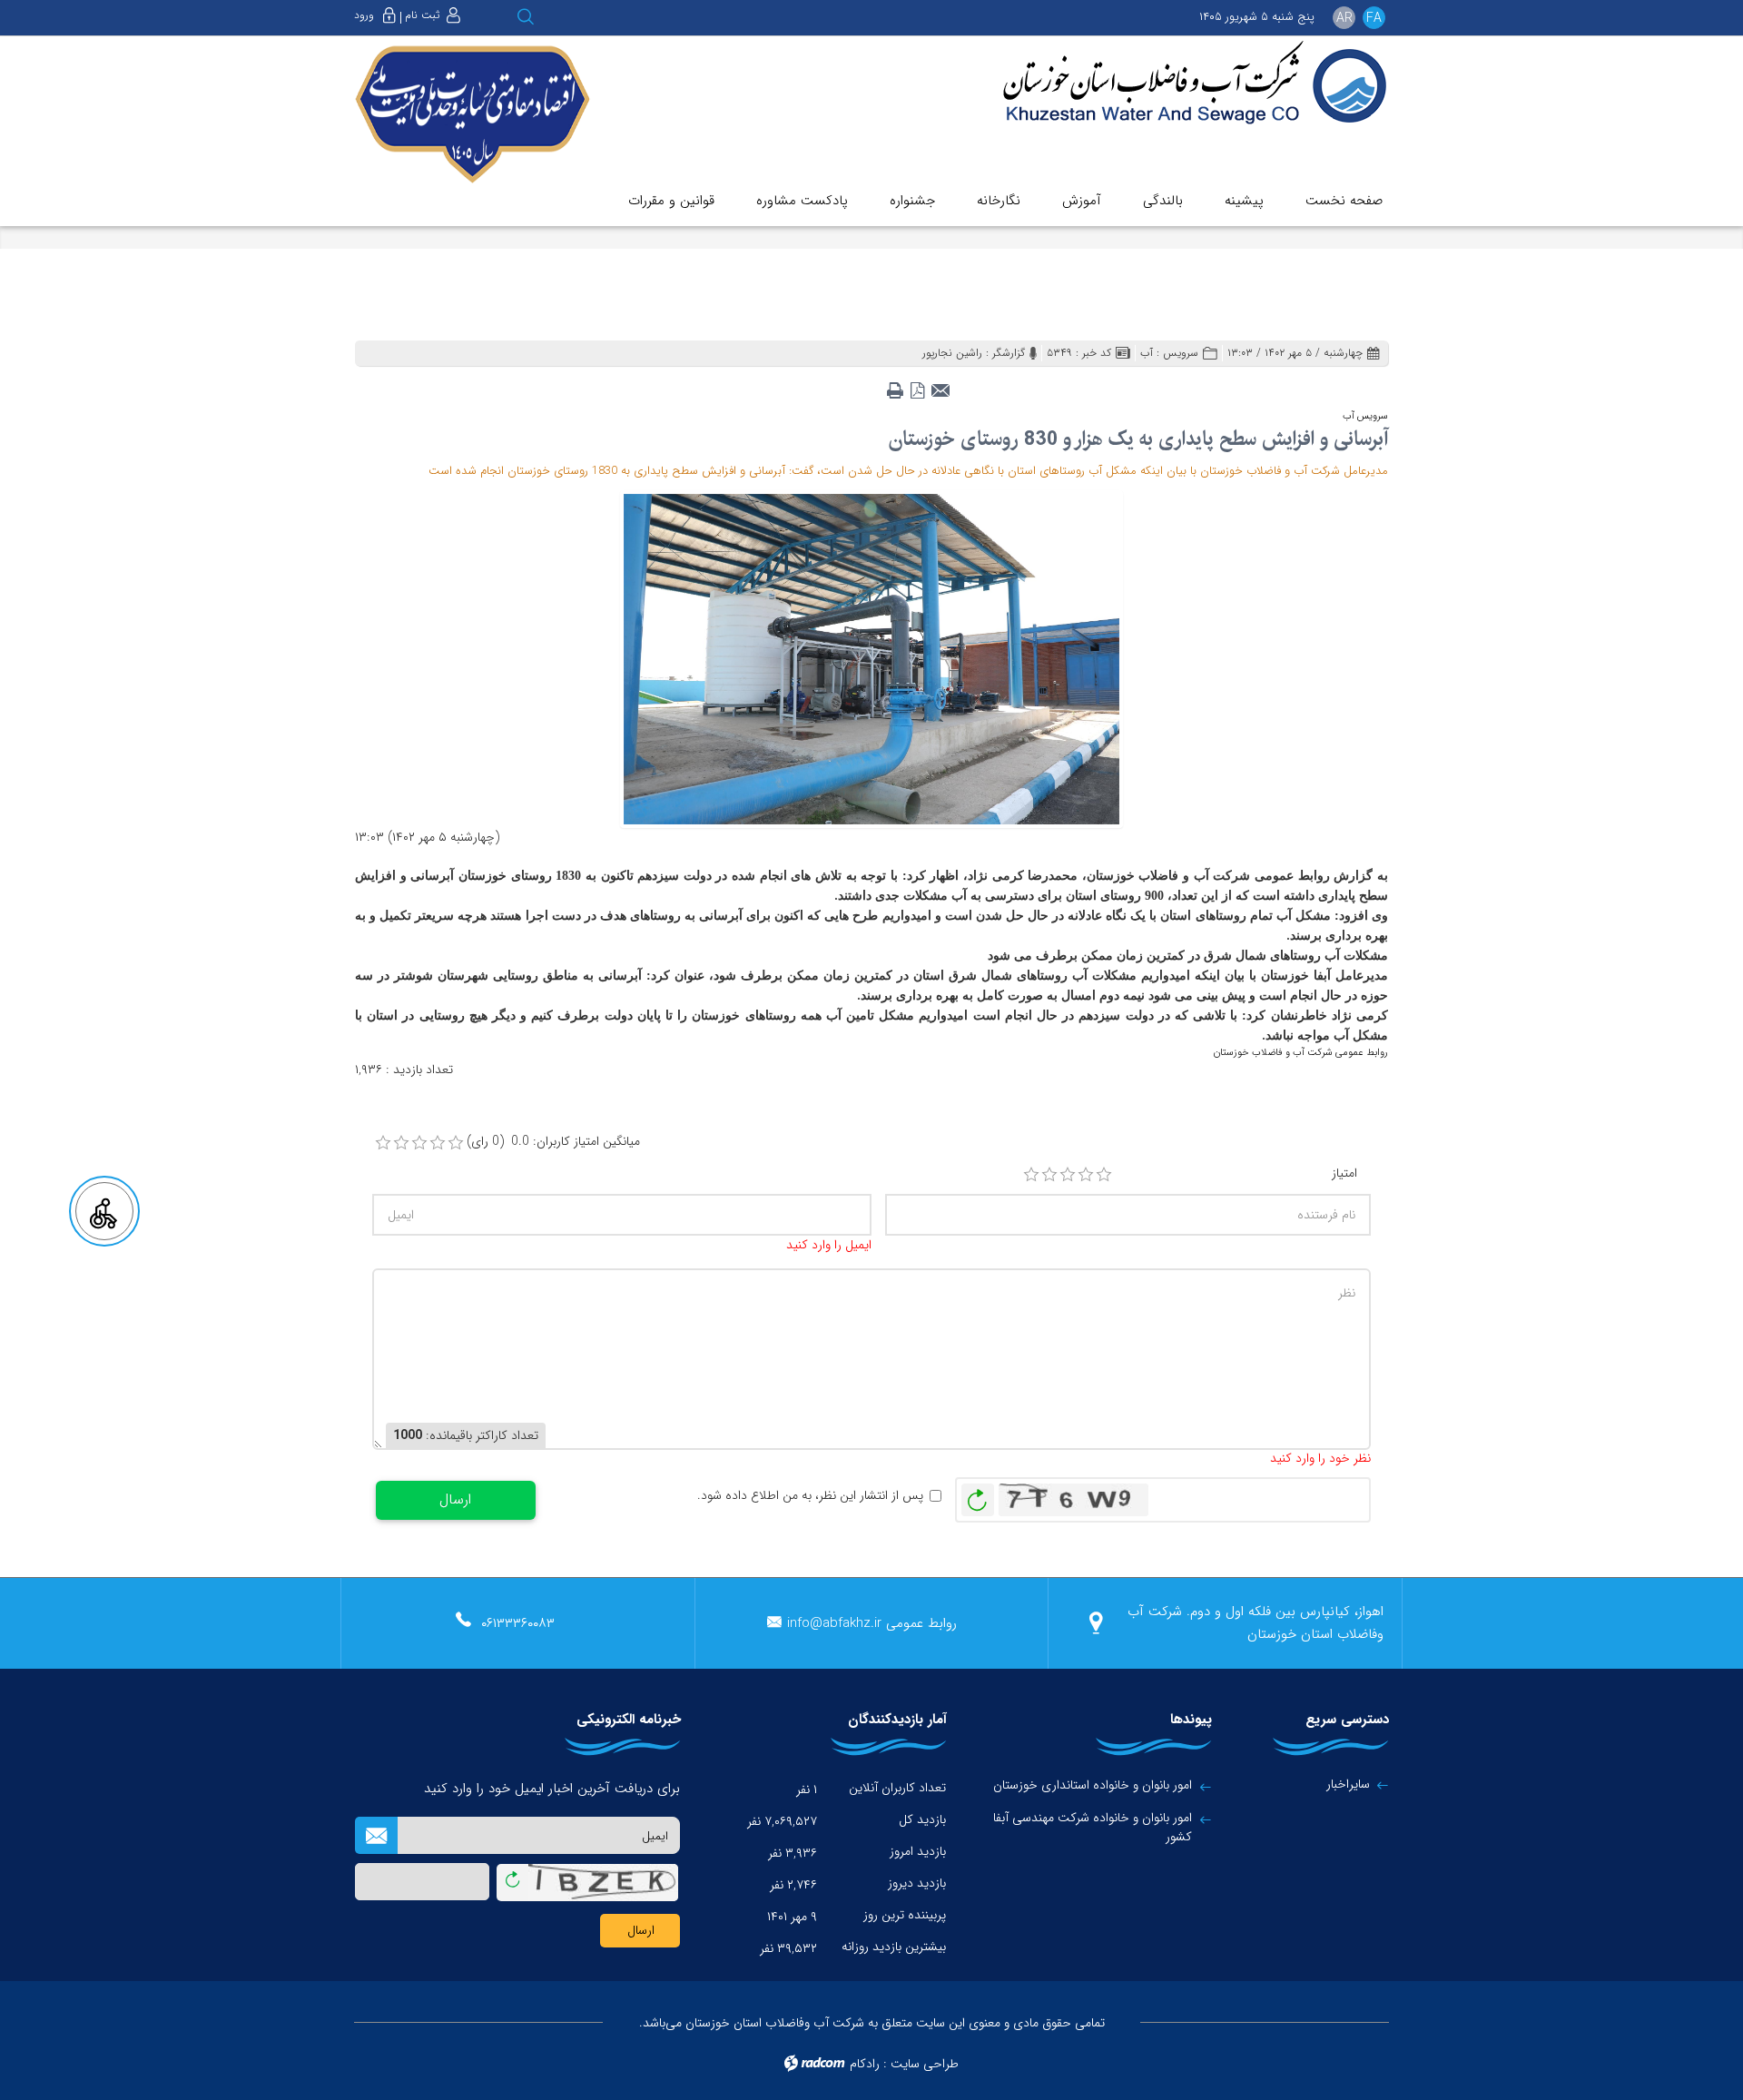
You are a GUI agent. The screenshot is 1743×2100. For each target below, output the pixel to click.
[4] (1086, 1175)
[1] (1031, 1175)
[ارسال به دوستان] (940, 385)
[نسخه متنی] (895, 385)
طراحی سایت (925, 2064)
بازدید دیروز (917, 1883)
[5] (1104, 1175)
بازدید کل (922, 1819)
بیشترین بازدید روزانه (894, 1947)
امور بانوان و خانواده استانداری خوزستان (1093, 1785)
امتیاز (1344, 1173)
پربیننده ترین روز (905, 1915)
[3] (1068, 1175)
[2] (1049, 1175)
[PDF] (917, 385)
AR (1344, 18)
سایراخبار (1348, 1784)
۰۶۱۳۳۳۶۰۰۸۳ (518, 1623)
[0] (383, 1143)
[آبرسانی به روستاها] (871, 658)
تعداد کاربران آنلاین (897, 1788)
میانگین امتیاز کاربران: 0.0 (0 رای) (553, 1142)
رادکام (865, 2064)
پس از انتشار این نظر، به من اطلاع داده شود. (810, 1496)
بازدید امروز (918, 1851)
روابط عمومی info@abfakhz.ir (872, 1623)
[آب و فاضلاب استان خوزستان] (1182, 84)
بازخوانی (978, 1495)
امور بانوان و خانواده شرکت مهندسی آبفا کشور (1093, 1828)
